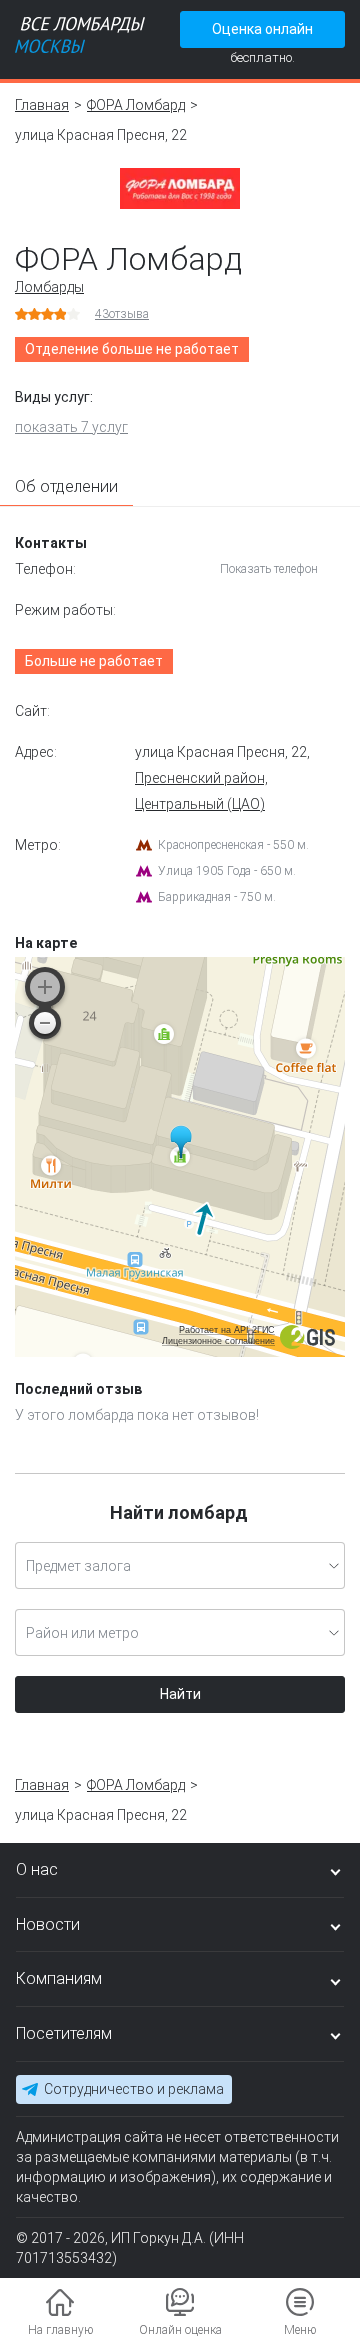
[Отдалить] (45, 1023)
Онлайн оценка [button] (180, 2330)
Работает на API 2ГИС (227, 1330)
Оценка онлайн (262, 29)
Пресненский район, (201, 778)
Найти (180, 1694)
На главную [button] (60, 2330)
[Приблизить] (45, 987)
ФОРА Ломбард (136, 105)
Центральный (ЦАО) (200, 804)
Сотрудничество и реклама (134, 2089)
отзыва (122, 314)
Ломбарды (49, 287)
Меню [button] (300, 2330)
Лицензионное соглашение (218, 1341)
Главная (42, 105)
